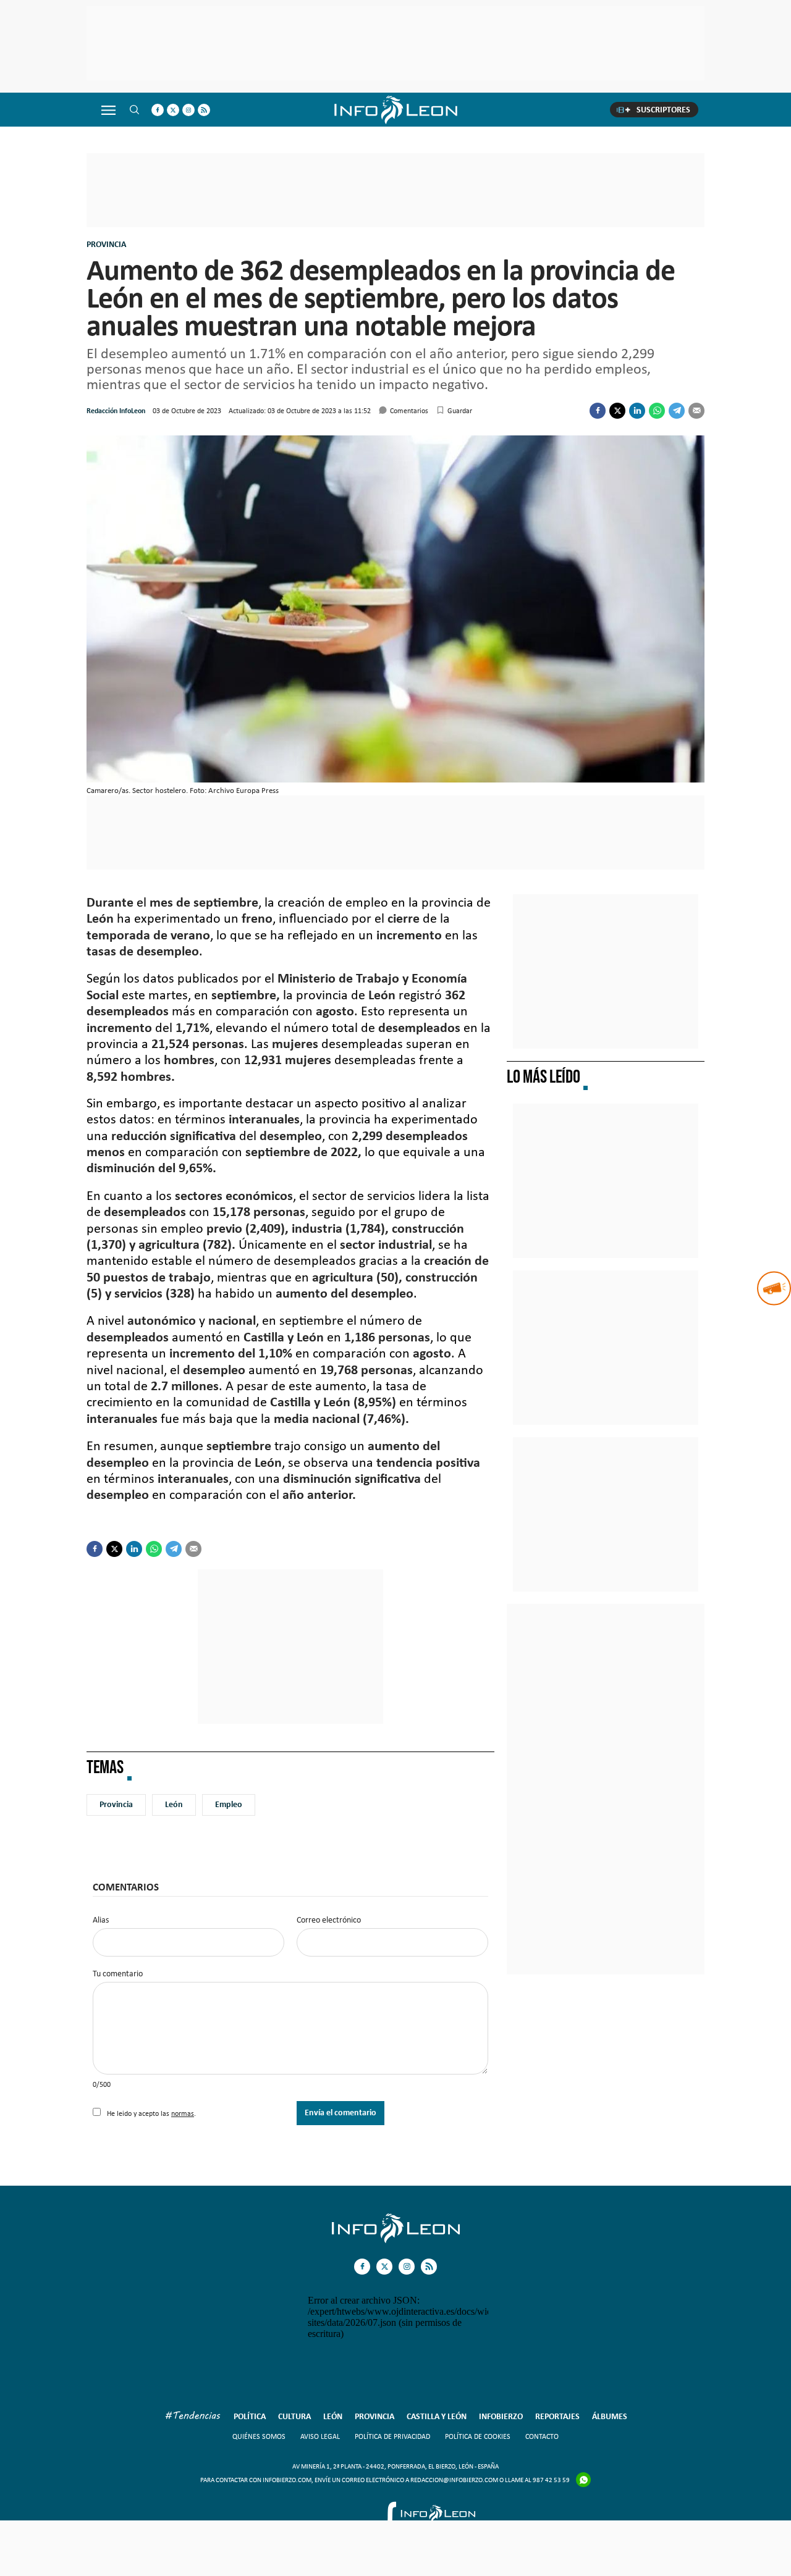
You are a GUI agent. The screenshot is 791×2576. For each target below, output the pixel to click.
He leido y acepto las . (150, 2113)
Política (250, 2416)
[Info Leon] (396, 2240)
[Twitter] (617, 411)
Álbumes (610, 2416)
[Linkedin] (637, 411)
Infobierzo (501, 2416)
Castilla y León (437, 2416)
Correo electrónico (329, 1920)
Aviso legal (320, 2436)
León (174, 1804)
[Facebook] (598, 411)
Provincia (106, 244)
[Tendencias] (193, 2417)
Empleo (229, 1804)
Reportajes (557, 2416)
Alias (101, 1920)
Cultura (294, 2416)
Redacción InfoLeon (116, 411)
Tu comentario (118, 1974)
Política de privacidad (392, 2436)
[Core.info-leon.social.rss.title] (204, 110)
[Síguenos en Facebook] (158, 110)
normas (183, 2113)
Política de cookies (478, 2436)
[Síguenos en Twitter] (173, 110)
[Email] (696, 411)
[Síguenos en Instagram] (188, 110)
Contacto (542, 2436)
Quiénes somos (259, 2436)
